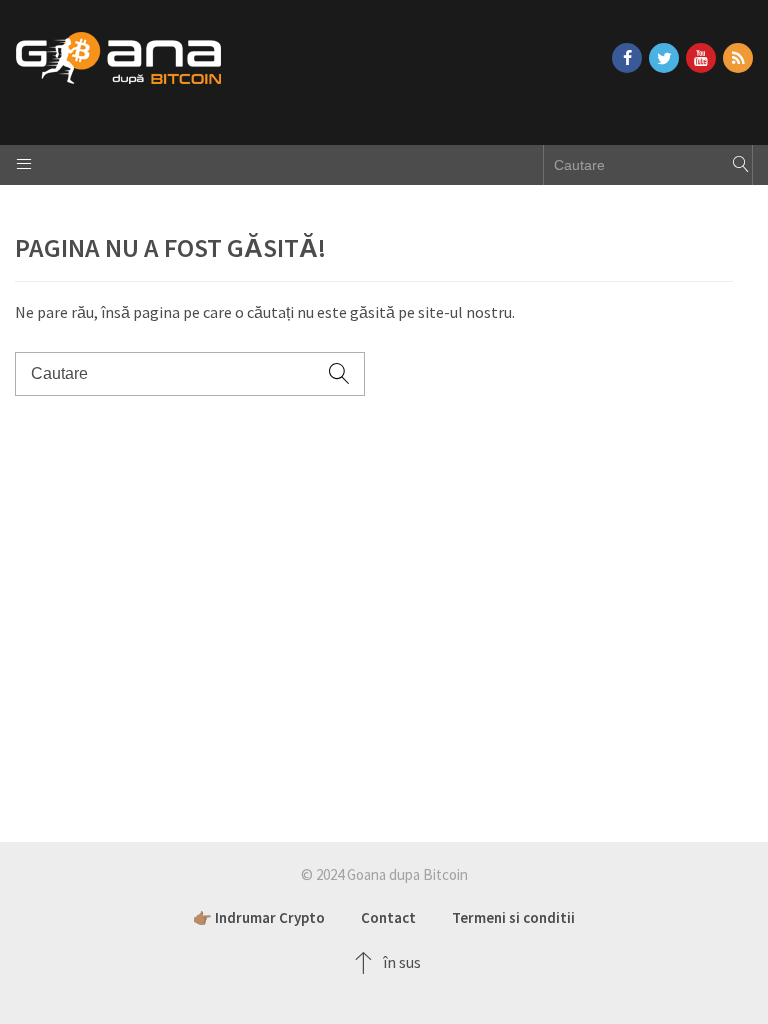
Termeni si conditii (513, 917)
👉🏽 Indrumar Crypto (259, 917)
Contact (388, 917)
